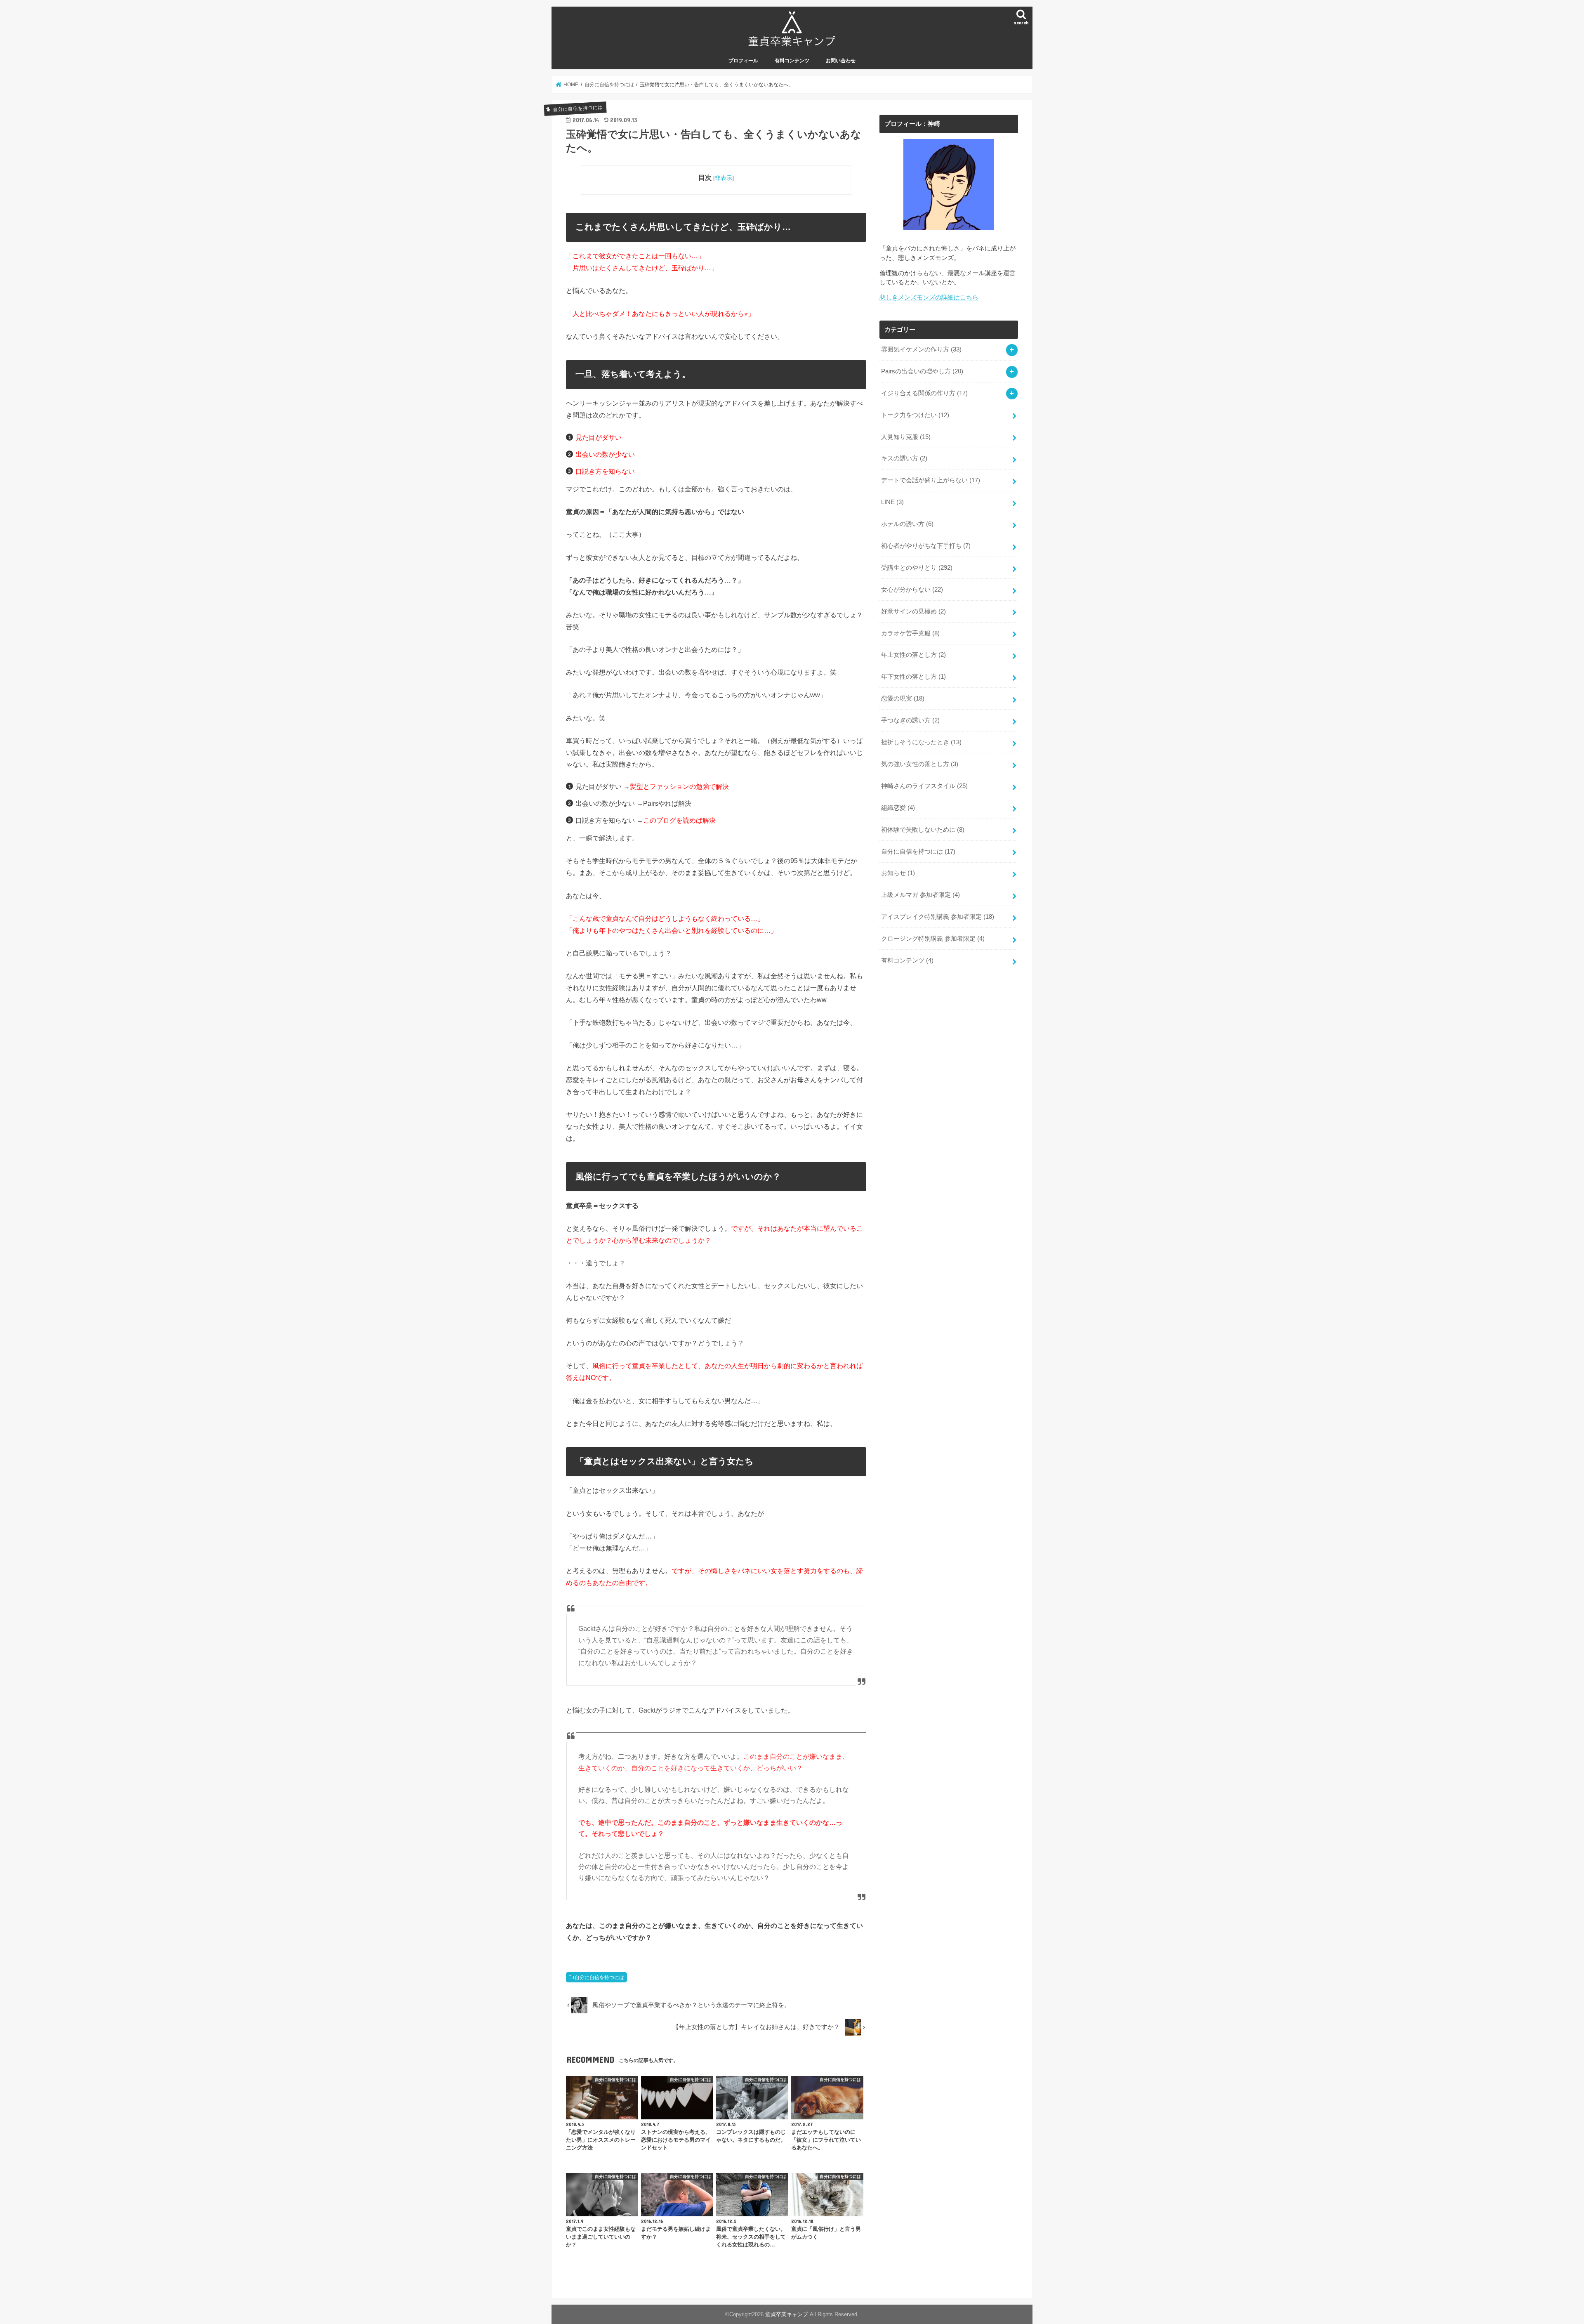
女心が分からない (912, 590)
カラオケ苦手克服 (910, 633)
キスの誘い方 (904, 458)
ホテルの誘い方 (907, 524)
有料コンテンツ (792, 61)
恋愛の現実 (903, 698)
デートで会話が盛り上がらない (931, 480)
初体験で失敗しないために (923, 830)
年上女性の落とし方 (913, 655)
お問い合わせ (841, 61)
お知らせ (898, 873)
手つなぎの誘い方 (910, 720)
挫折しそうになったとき (921, 742)
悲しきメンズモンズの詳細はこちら (929, 297)
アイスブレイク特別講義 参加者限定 (938, 917)
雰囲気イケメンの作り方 (921, 349)
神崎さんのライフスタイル (924, 786)
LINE (892, 502)
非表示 (724, 178)
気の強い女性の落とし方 (920, 764)
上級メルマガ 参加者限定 (920, 895)
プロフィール (743, 61)
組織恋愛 (898, 808)
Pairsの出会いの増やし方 (922, 371)
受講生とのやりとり (917, 568)
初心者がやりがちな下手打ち (926, 546)
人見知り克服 (906, 437)
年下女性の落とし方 (913, 677)
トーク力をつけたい (915, 415)
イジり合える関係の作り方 (924, 393)
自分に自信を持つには (599, 1977)
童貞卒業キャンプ (787, 2314)
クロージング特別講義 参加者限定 (933, 939)
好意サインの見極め (913, 611)
